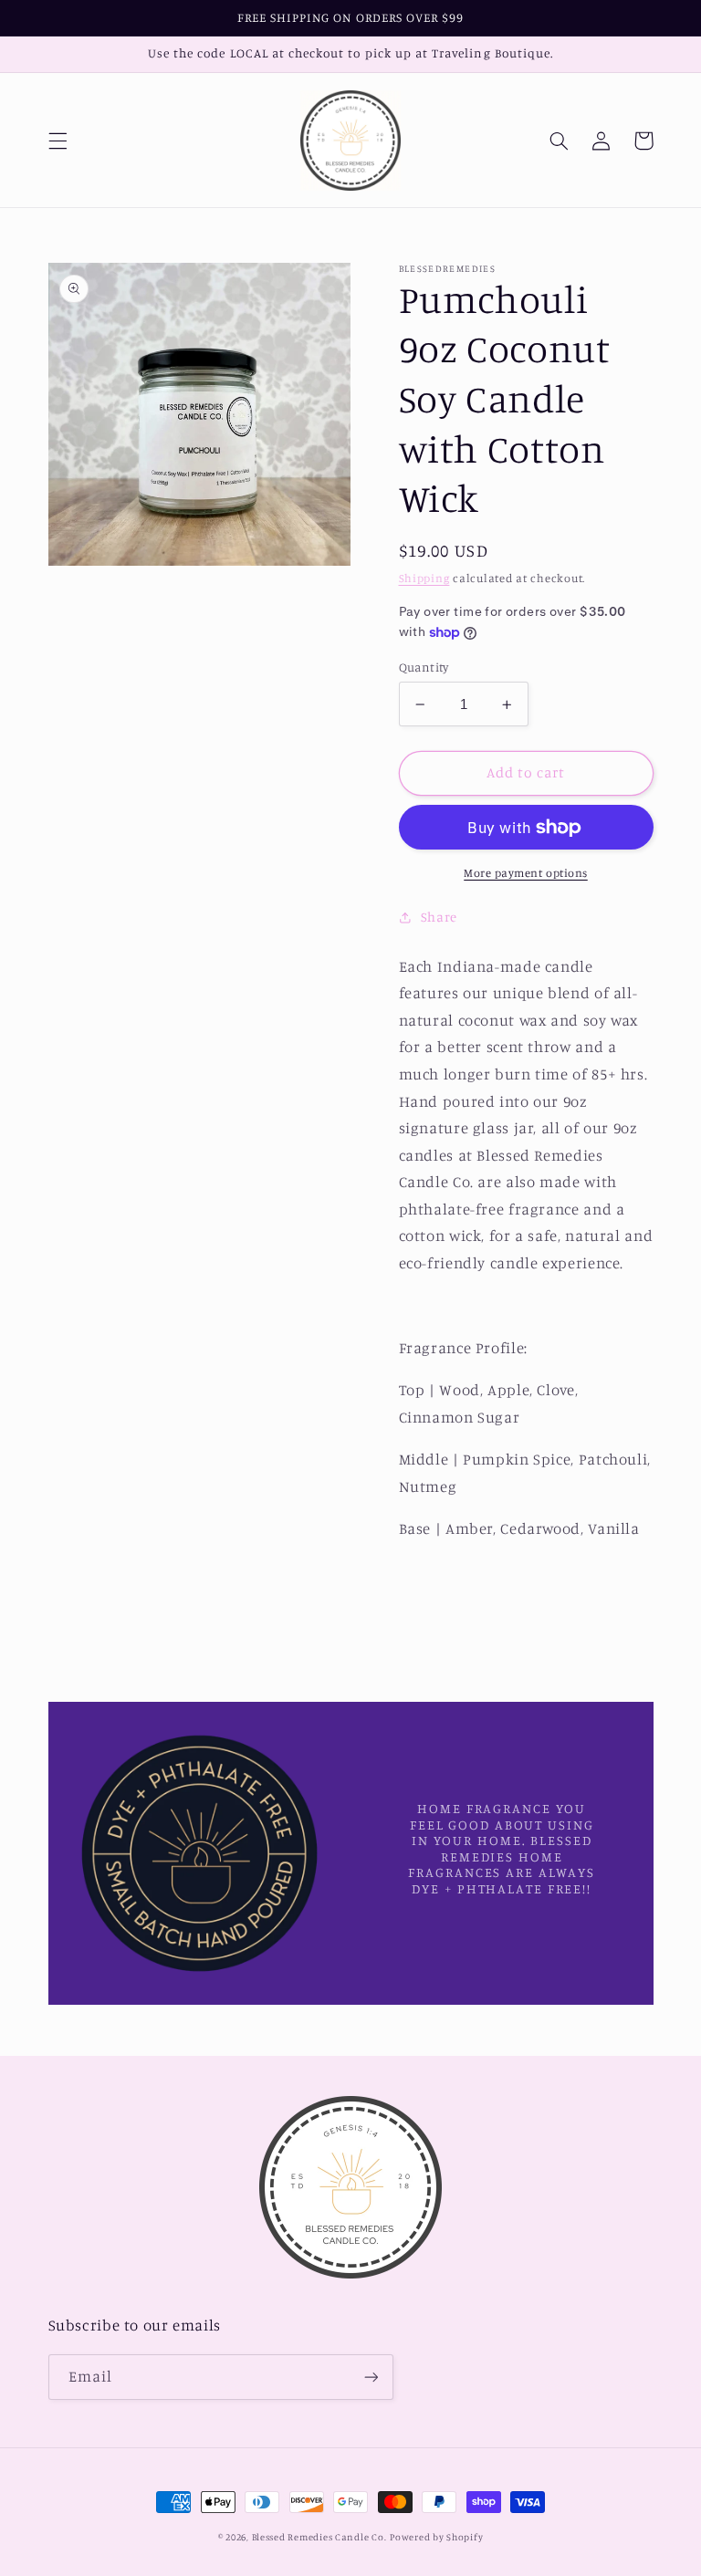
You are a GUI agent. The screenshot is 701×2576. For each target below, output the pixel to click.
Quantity (424, 667)
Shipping (424, 578)
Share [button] (439, 917)
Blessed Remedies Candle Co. (319, 2537)
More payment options (526, 873)
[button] (58, 141)
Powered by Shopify (436, 2537)
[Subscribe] (371, 2377)
